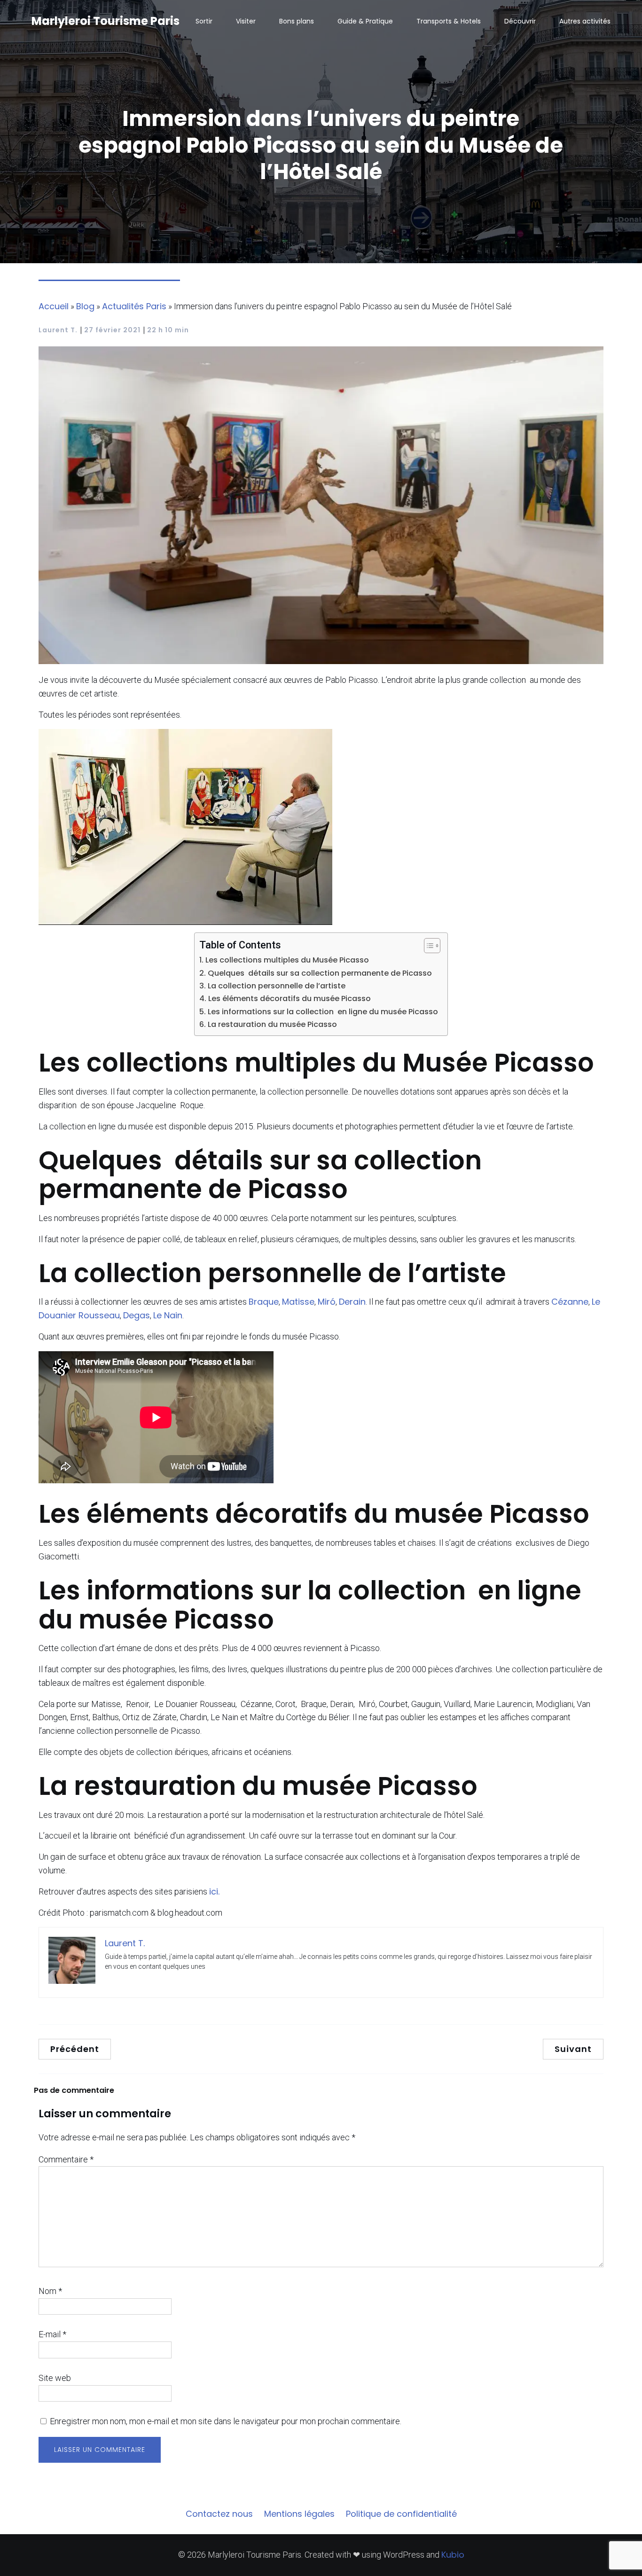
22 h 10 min (168, 330)
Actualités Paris (134, 306)
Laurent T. (58, 330)
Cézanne (570, 1302)
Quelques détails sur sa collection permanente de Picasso (320, 973)
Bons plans (297, 21)
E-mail (52, 2334)
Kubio (453, 2555)
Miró (327, 1302)
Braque (264, 1302)
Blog (85, 306)
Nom (50, 2291)
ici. (214, 1891)
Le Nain (168, 1315)
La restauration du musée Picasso (272, 1024)
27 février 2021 (112, 330)
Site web (55, 2378)
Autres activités (585, 21)
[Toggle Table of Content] (427, 946)
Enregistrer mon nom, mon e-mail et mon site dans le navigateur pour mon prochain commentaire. (226, 2421)
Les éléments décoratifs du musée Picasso (289, 998)
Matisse (298, 1302)
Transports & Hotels (449, 21)
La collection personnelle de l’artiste (276, 986)
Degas (137, 1315)
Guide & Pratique (365, 21)
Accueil (54, 306)
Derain (352, 1302)
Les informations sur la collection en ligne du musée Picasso (323, 1012)
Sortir (204, 21)
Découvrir (520, 21)
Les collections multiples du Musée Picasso (287, 960)
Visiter (246, 21)
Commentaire (66, 2159)
